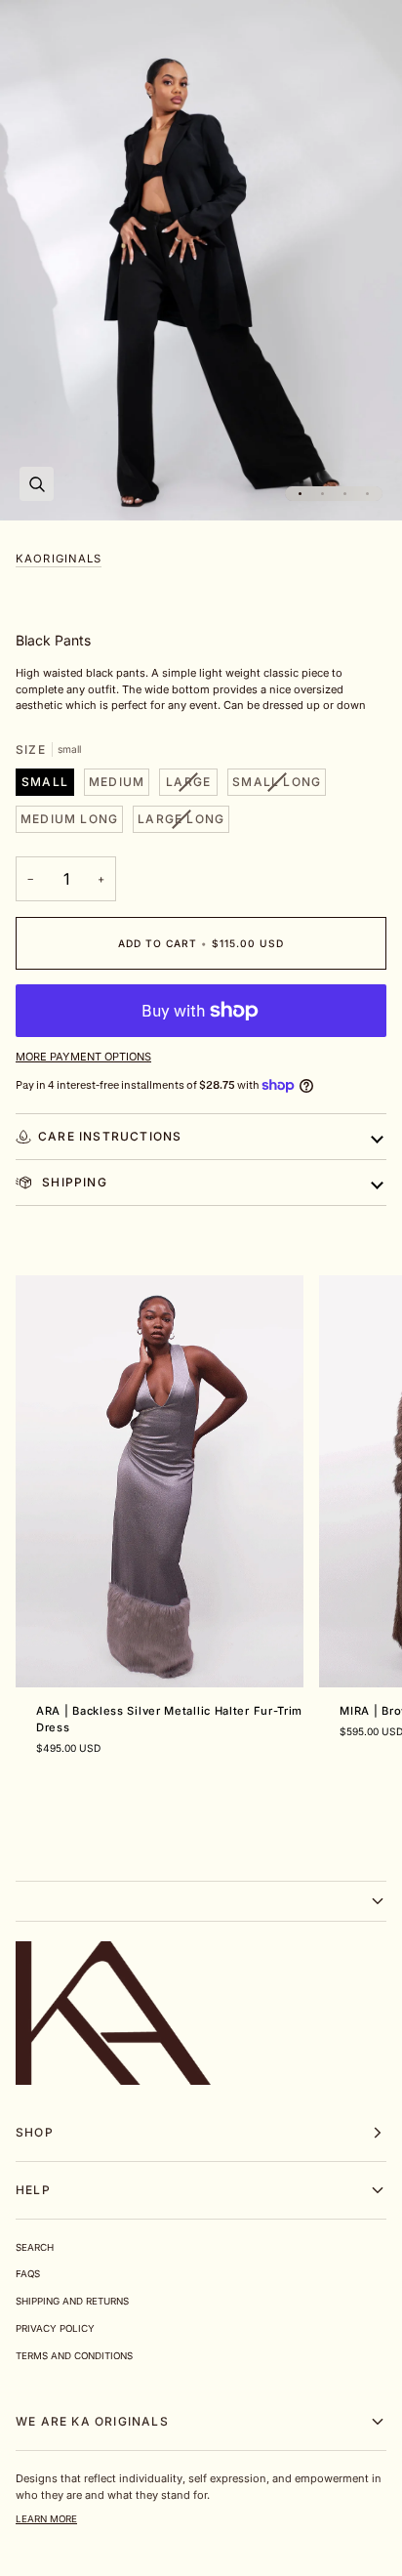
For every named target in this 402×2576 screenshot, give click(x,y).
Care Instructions (110, 1136)
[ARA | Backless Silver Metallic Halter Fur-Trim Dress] (160, 1481)
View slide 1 (300, 494)
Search (35, 2247)
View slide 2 (322, 494)
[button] (201, 1901)
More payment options (83, 1057)
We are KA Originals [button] (92, 2421)
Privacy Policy (55, 2328)
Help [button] (33, 2190)
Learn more (46, 2519)
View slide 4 (367, 494)
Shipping (73, 1182)
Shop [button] (35, 2132)
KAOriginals (59, 559)
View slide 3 (345, 494)
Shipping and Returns (72, 2301)
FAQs (28, 2274)
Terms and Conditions (74, 2356)
